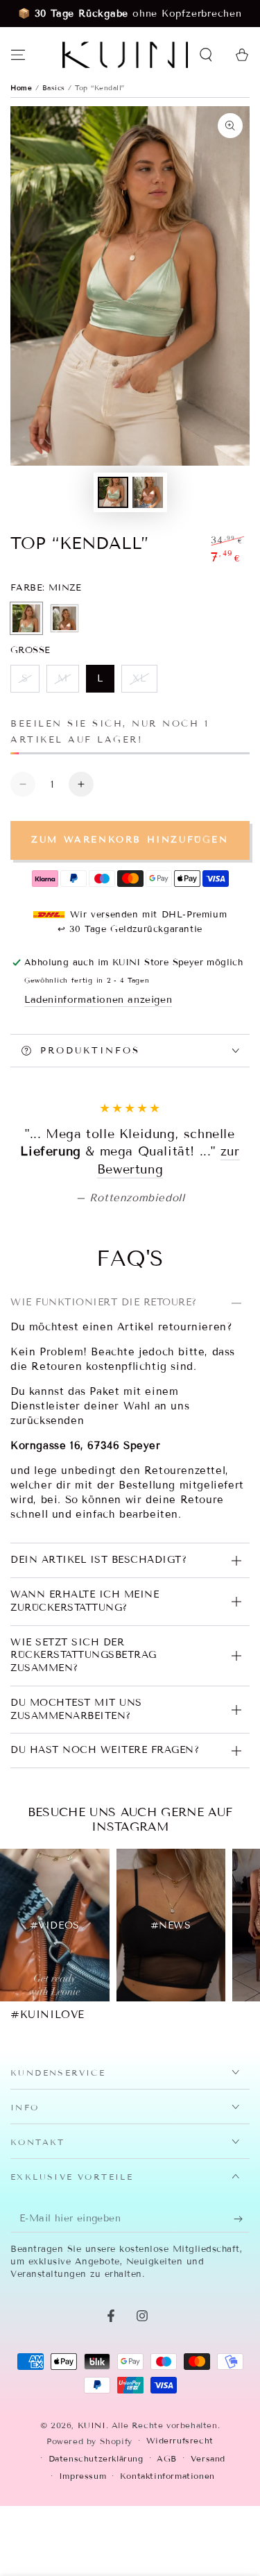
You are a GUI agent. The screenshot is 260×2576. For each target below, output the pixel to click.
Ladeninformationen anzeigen (98, 1000)
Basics (55, 88)
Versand (208, 2563)
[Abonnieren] (242, 2323)
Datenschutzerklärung (96, 2563)
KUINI (92, 2530)
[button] (206, 55)
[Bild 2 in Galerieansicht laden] (148, 492)
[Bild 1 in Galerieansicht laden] (113, 492)
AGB (167, 2563)
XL (145, 683)
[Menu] (18, 55)
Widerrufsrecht (180, 2546)
